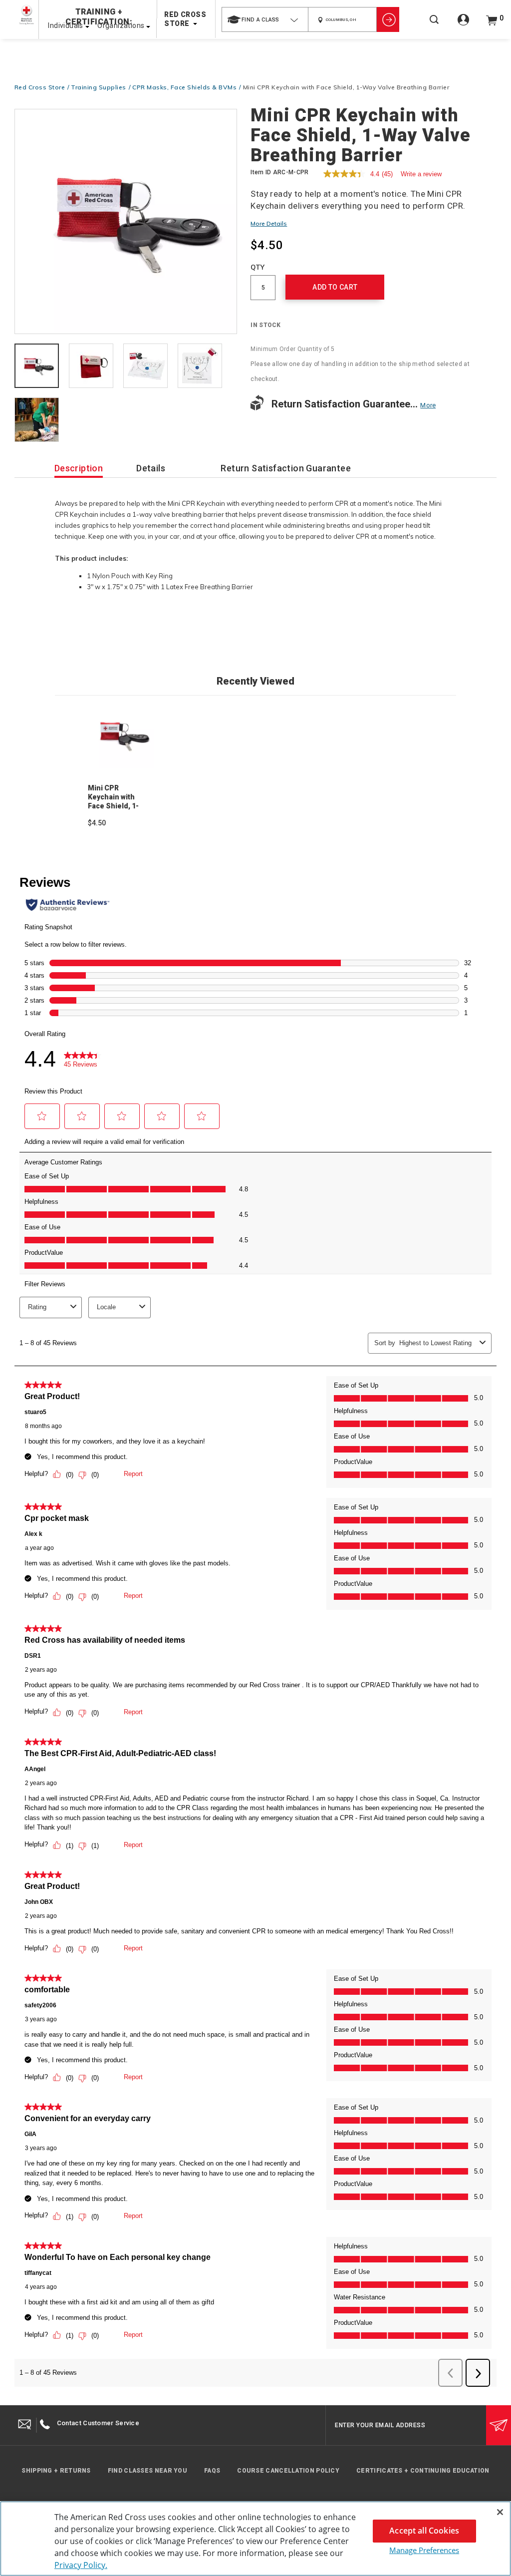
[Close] (500, 2512)
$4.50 (97, 823)
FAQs (212, 2471)
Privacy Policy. (81, 2565)
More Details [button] (269, 223)
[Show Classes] (388, 19)
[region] (255, 2539)
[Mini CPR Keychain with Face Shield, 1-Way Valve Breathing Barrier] (126, 221)
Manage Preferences (424, 2550)
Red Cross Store (40, 87)
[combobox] (265, 19)
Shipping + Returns (56, 2471)
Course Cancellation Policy (288, 2471)
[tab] (37, 367)
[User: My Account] (463, 25)
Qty (257, 267)
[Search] (434, 26)
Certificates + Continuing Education (423, 2471)
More (428, 405)
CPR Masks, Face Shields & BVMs (184, 87)
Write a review (421, 174)
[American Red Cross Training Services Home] (26, 15)
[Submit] (499, 2425)
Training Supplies (99, 87)
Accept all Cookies (424, 2531)
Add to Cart (335, 287)
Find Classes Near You (147, 2471)
